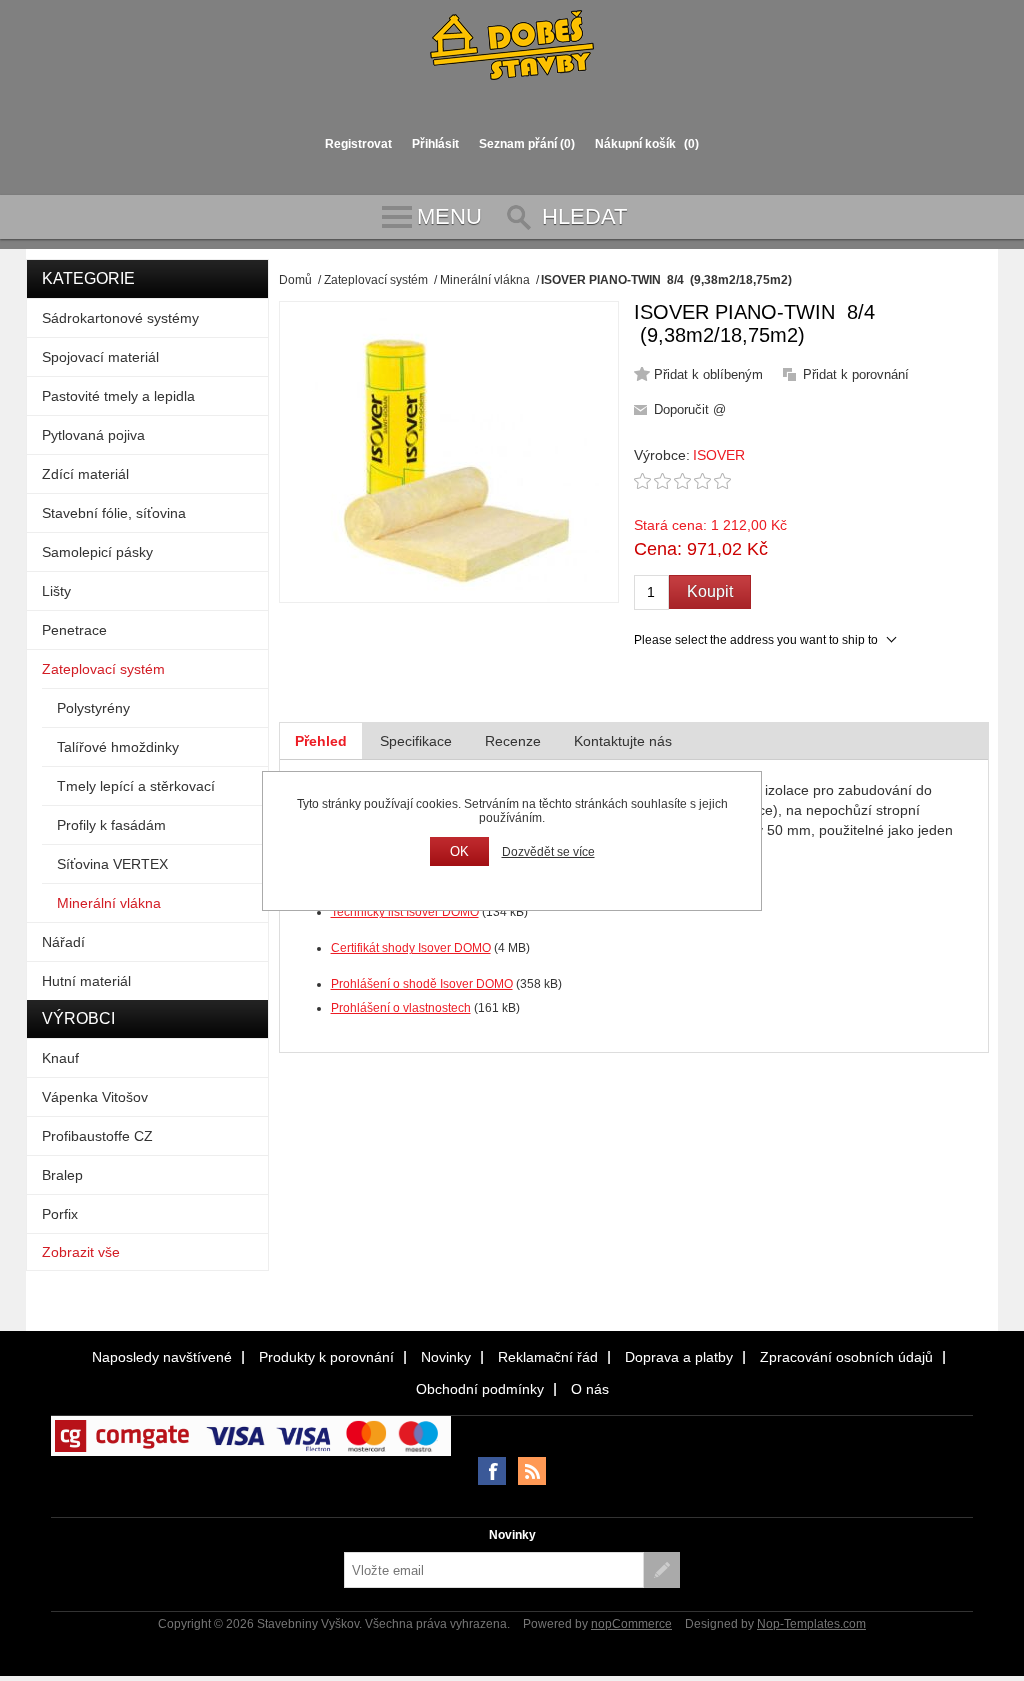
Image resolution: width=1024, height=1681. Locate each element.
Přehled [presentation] (321, 741)
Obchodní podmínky (480, 1389)
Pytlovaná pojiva (93, 435)
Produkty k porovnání (326, 1357)
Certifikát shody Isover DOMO (411, 948)
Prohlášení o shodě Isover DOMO (422, 984)
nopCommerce (631, 1624)
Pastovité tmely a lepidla (118, 396)
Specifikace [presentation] (416, 741)
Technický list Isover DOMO (405, 912)
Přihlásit (435, 144)
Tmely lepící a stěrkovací (136, 786)
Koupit (710, 591)
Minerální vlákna (109, 903)
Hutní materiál (86, 981)
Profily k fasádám (111, 825)
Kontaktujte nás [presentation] (623, 741)
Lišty (56, 591)
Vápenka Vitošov (95, 1097)
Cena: (658, 549)
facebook (492, 1471)
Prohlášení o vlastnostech (401, 1008)
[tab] (321, 741)
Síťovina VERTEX (112, 864)
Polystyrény (93, 708)
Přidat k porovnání (856, 374)
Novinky (446, 1357)
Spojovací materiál (100, 357)
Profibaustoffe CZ (97, 1136)
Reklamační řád (548, 1357)
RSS (532, 1471)
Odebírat (662, 1570)
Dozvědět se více (548, 852)
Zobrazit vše (81, 1252)
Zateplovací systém (103, 669)
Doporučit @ (690, 409)
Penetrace (74, 630)
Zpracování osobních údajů (846, 1357)
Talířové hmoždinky (118, 747)
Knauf (60, 1058)
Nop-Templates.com (811, 1624)
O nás (590, 1389)
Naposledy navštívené (162, 1357)
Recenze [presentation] (513, 741)
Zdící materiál (85, 474)
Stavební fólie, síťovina (114, 513)
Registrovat (358, 144)
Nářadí (63, 942)
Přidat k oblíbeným (708, 374)
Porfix (60, 1214)
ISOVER (719, 455)
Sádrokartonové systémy (120, 318)
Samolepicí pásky (97, 552)
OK (459, 851)
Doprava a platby (679, 1357)
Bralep (62, 1175)
